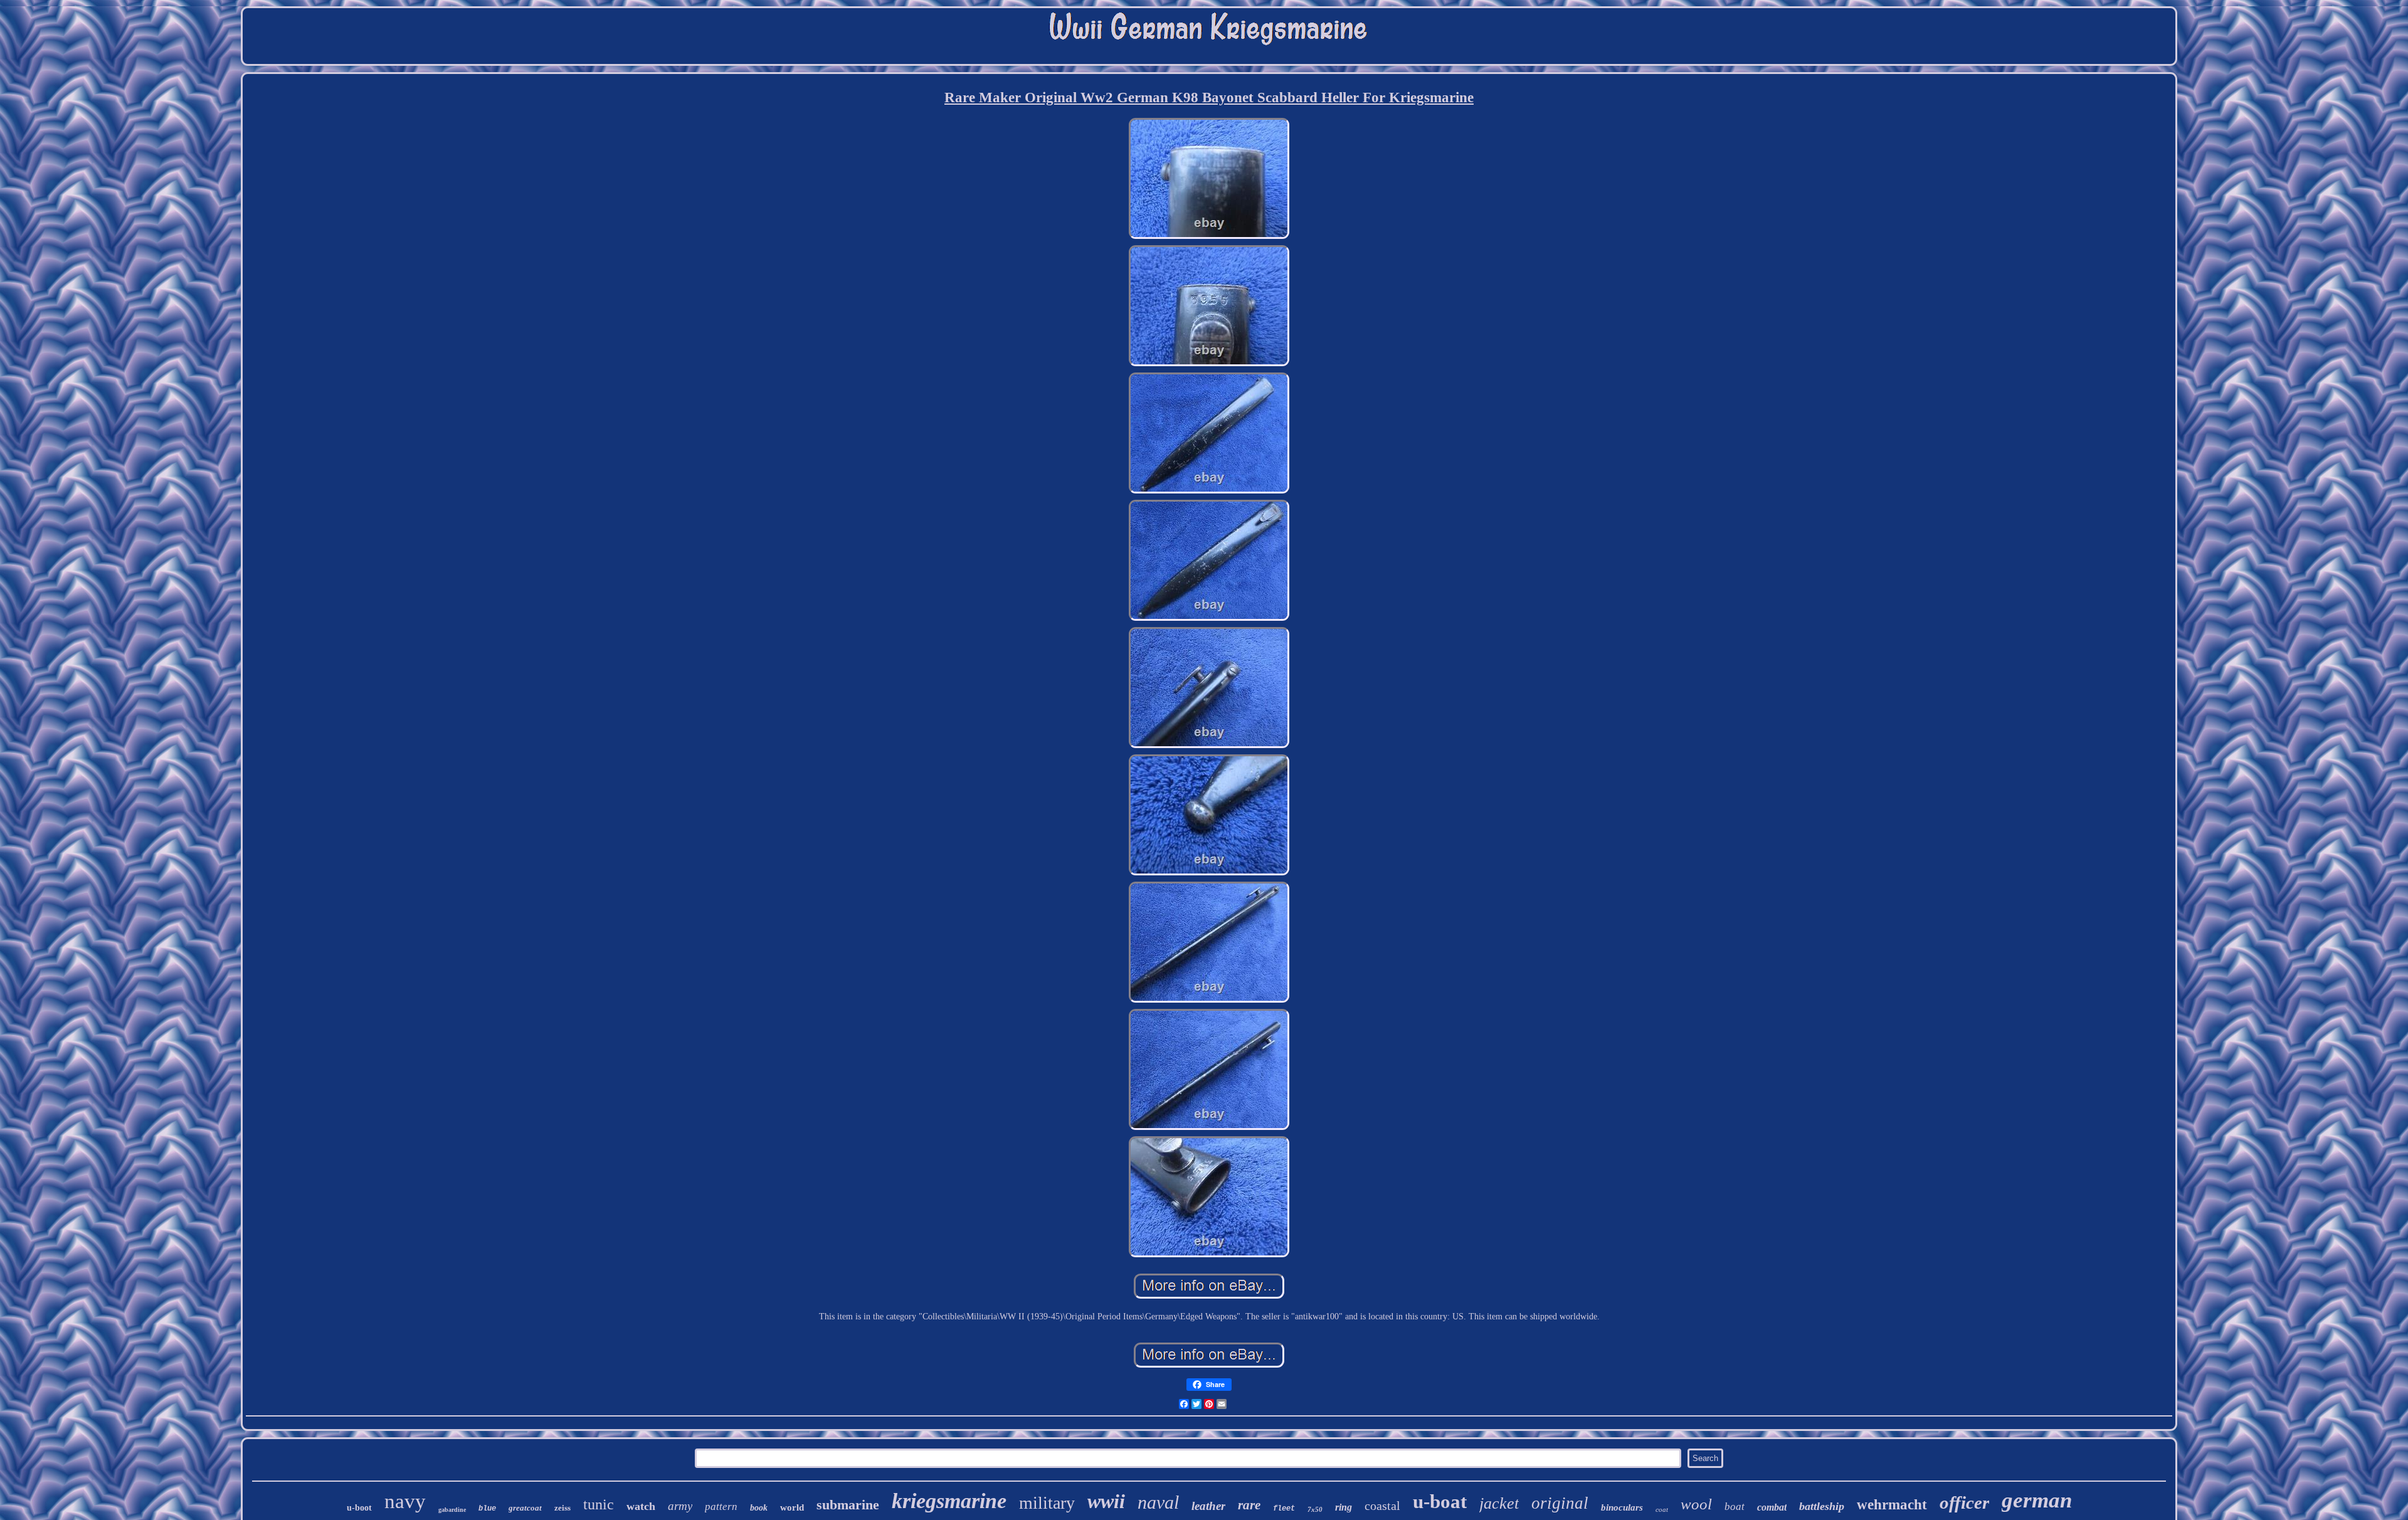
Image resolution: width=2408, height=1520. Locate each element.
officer (1964, 1502)
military (1047, 1503)
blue (487, 1509)
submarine (848, 1505)
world (792, 1507)
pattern (721, 1507)
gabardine (452, 1510)
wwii (1106, 1501)
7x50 (1315, 1509)
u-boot (359, 1508)
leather (1208, 1506)
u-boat (1440, 1502)
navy (405, 1501)
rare (1249, 1505)
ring (1344, 1507)
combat (1772, 1507)
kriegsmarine (949, 1501)
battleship (1822, 1506)
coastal (1382, 1506)
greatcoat (525, 1508)
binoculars (1622, 1507)
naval (1158, 1502)
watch (641, 1506)
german (2037, 1500)
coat (1662, 1509)
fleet (1284, 1509)
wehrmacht (1892, 1505)
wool (1696, 1504)
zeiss (562, 1508)
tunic (599, 1504)
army (680, 1506)
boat (1735, 1507)
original (1560, 1503)
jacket (1499, 1503)
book (759, 1508)
